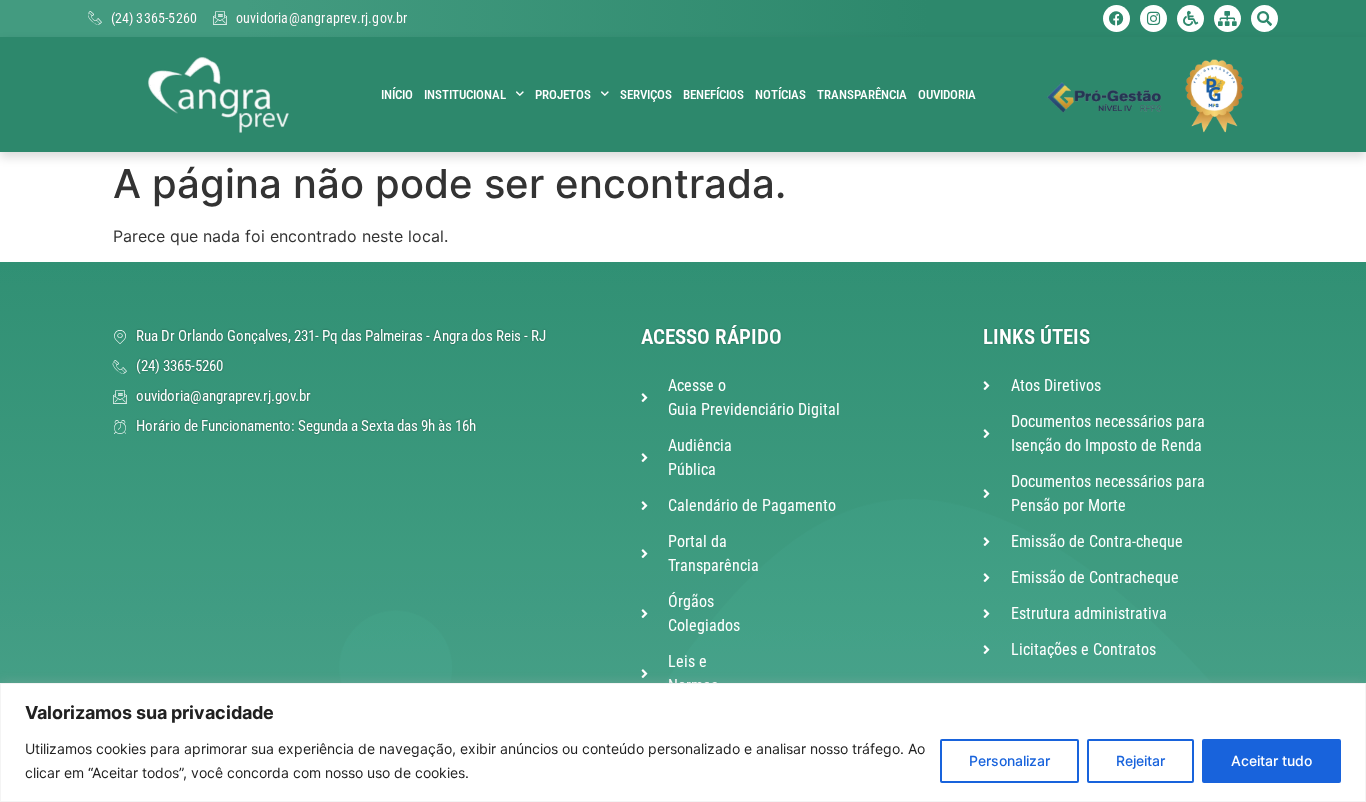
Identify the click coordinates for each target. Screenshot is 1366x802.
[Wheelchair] (1190, 18)
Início (397, 94)
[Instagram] (1153, 18)
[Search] (1264, 18)
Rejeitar (1140, 760)
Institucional (465, 94)
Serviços (646, 94)
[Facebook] (1116, 18)
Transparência (862, 94)
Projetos (563, 94)
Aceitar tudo (1271, 760)
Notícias (780, 94)
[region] (683, 742)
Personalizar (1009, 760)
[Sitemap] (1227, 18)
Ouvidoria (947, 94)
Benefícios (713, 94)
